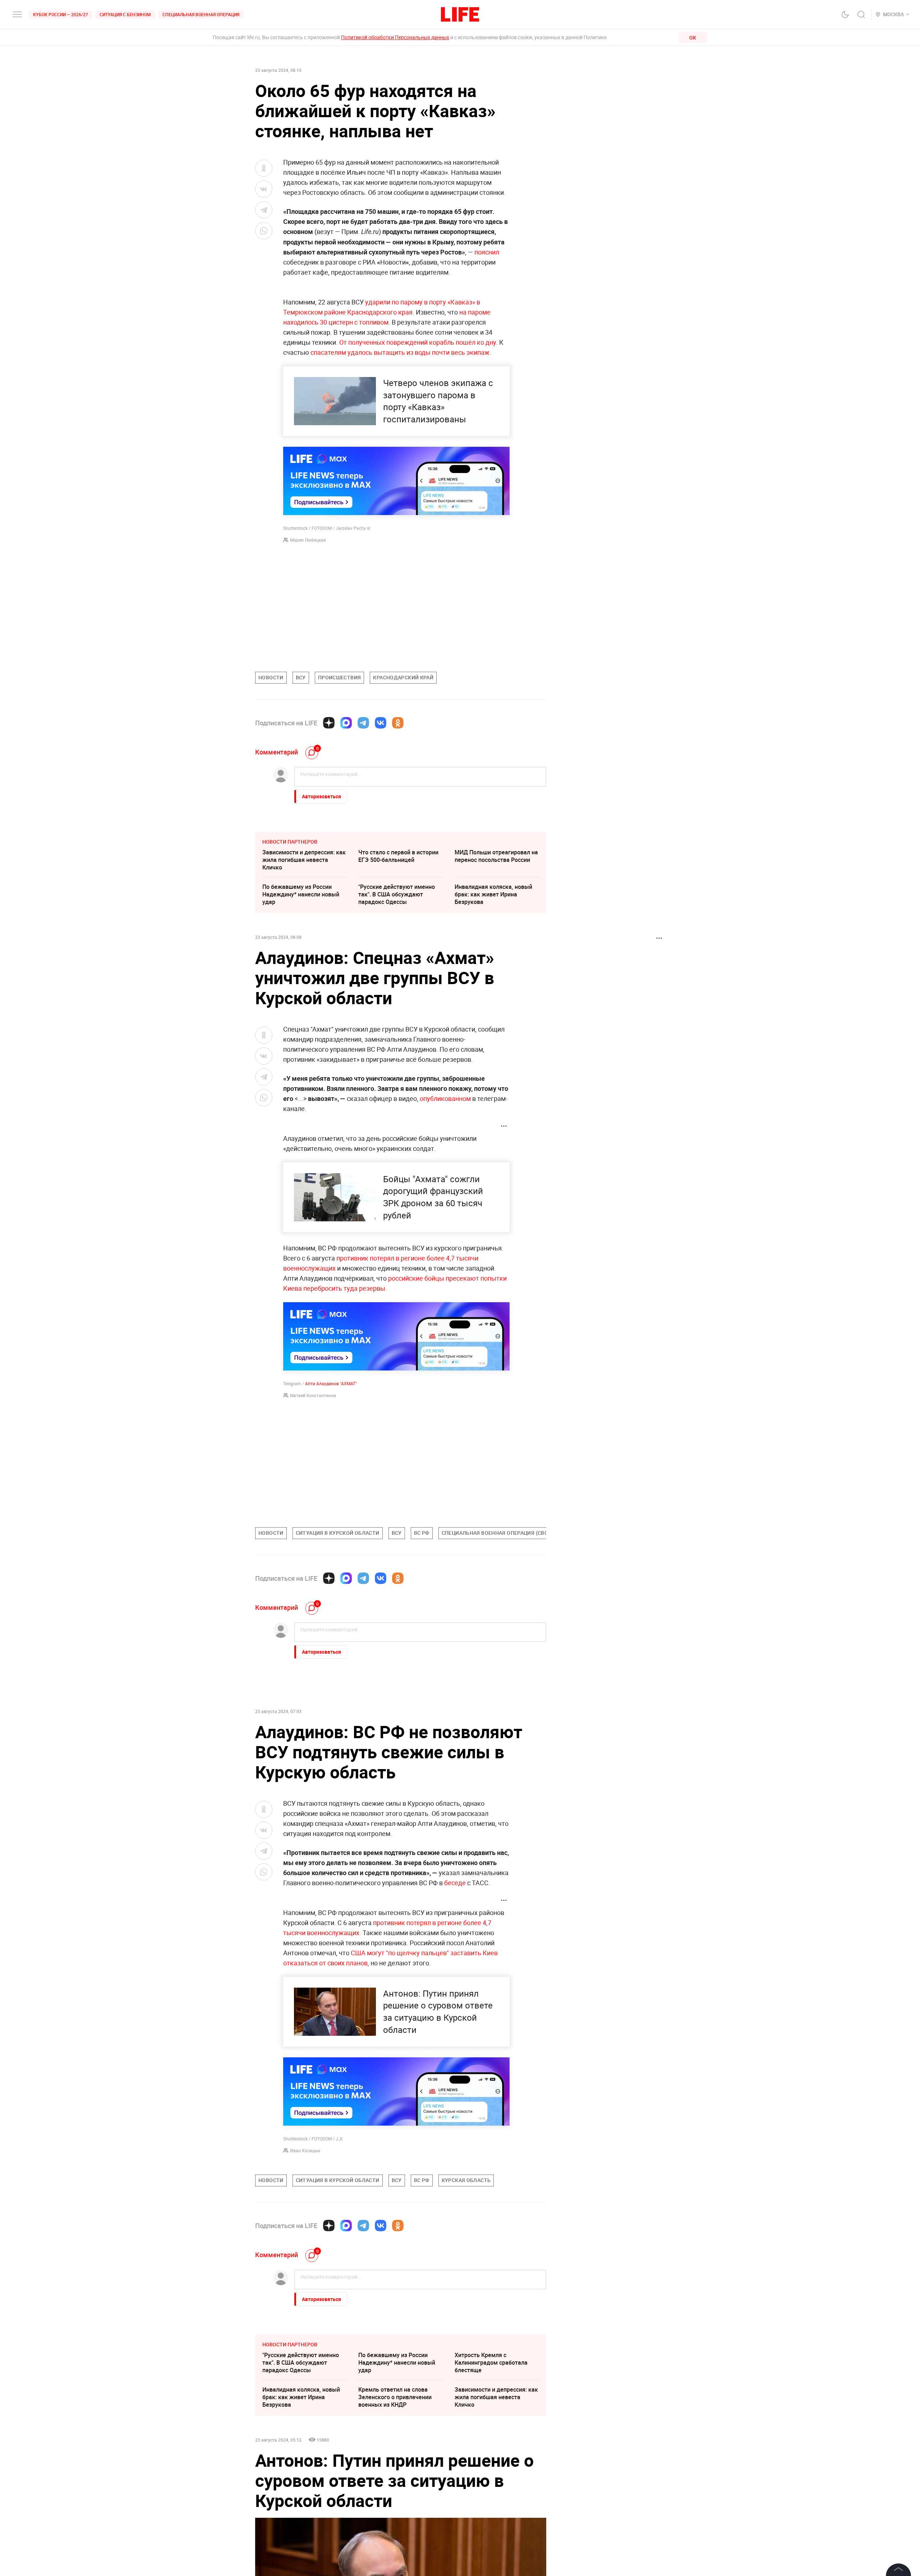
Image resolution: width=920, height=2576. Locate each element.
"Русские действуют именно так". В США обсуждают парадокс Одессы (397, 894)
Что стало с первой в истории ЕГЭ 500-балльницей (398, 856)
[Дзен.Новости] (329, 723)
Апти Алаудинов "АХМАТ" (331, 1383)
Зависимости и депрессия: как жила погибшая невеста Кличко (304, 860)
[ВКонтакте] (381, 723)
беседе (455, 1883)
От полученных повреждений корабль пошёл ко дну (418, 342)
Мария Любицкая (308, 540)
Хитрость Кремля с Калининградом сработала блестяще (491, 2470)
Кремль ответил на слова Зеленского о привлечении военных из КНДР (395, 2505)
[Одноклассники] (398, 723)
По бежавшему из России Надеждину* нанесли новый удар (301, 894)
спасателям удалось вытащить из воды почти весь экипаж (400, 352)
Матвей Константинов (313, 1395)
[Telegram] (363, 723)
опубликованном (445, 1098)
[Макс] (346, 723)
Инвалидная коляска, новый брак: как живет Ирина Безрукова (493, 894)
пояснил (487, 252)
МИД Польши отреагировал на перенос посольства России (496, 856)
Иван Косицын (305, 2150)
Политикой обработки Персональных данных (395, 37)
